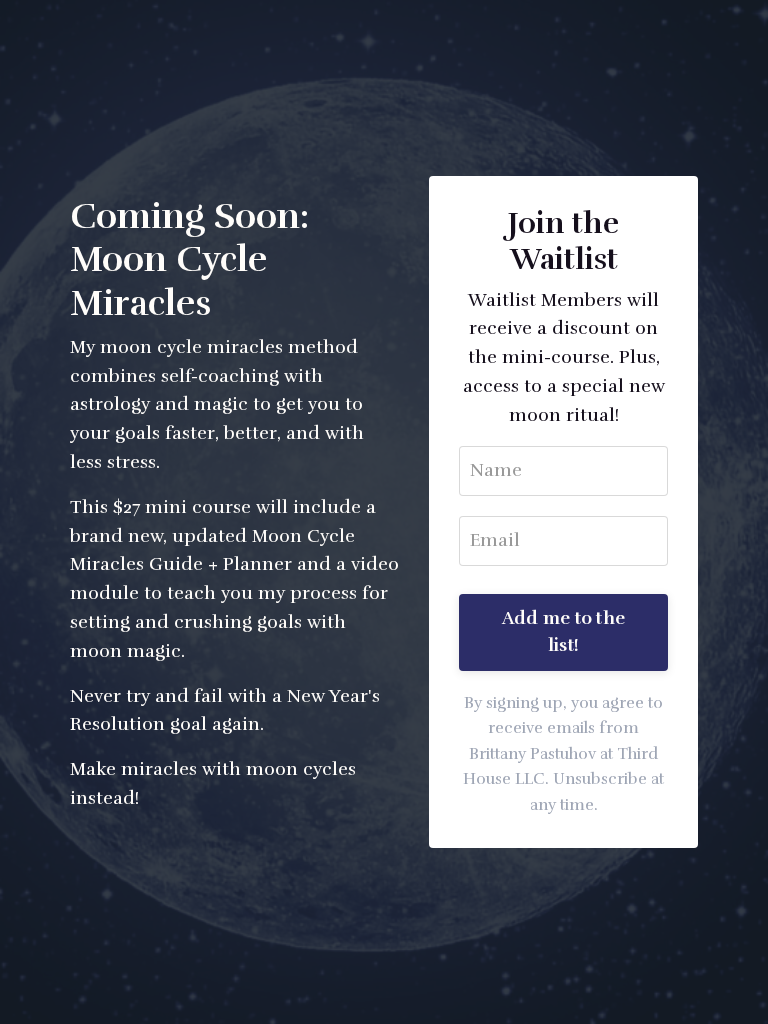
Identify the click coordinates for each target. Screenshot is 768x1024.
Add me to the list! (563, 631)
